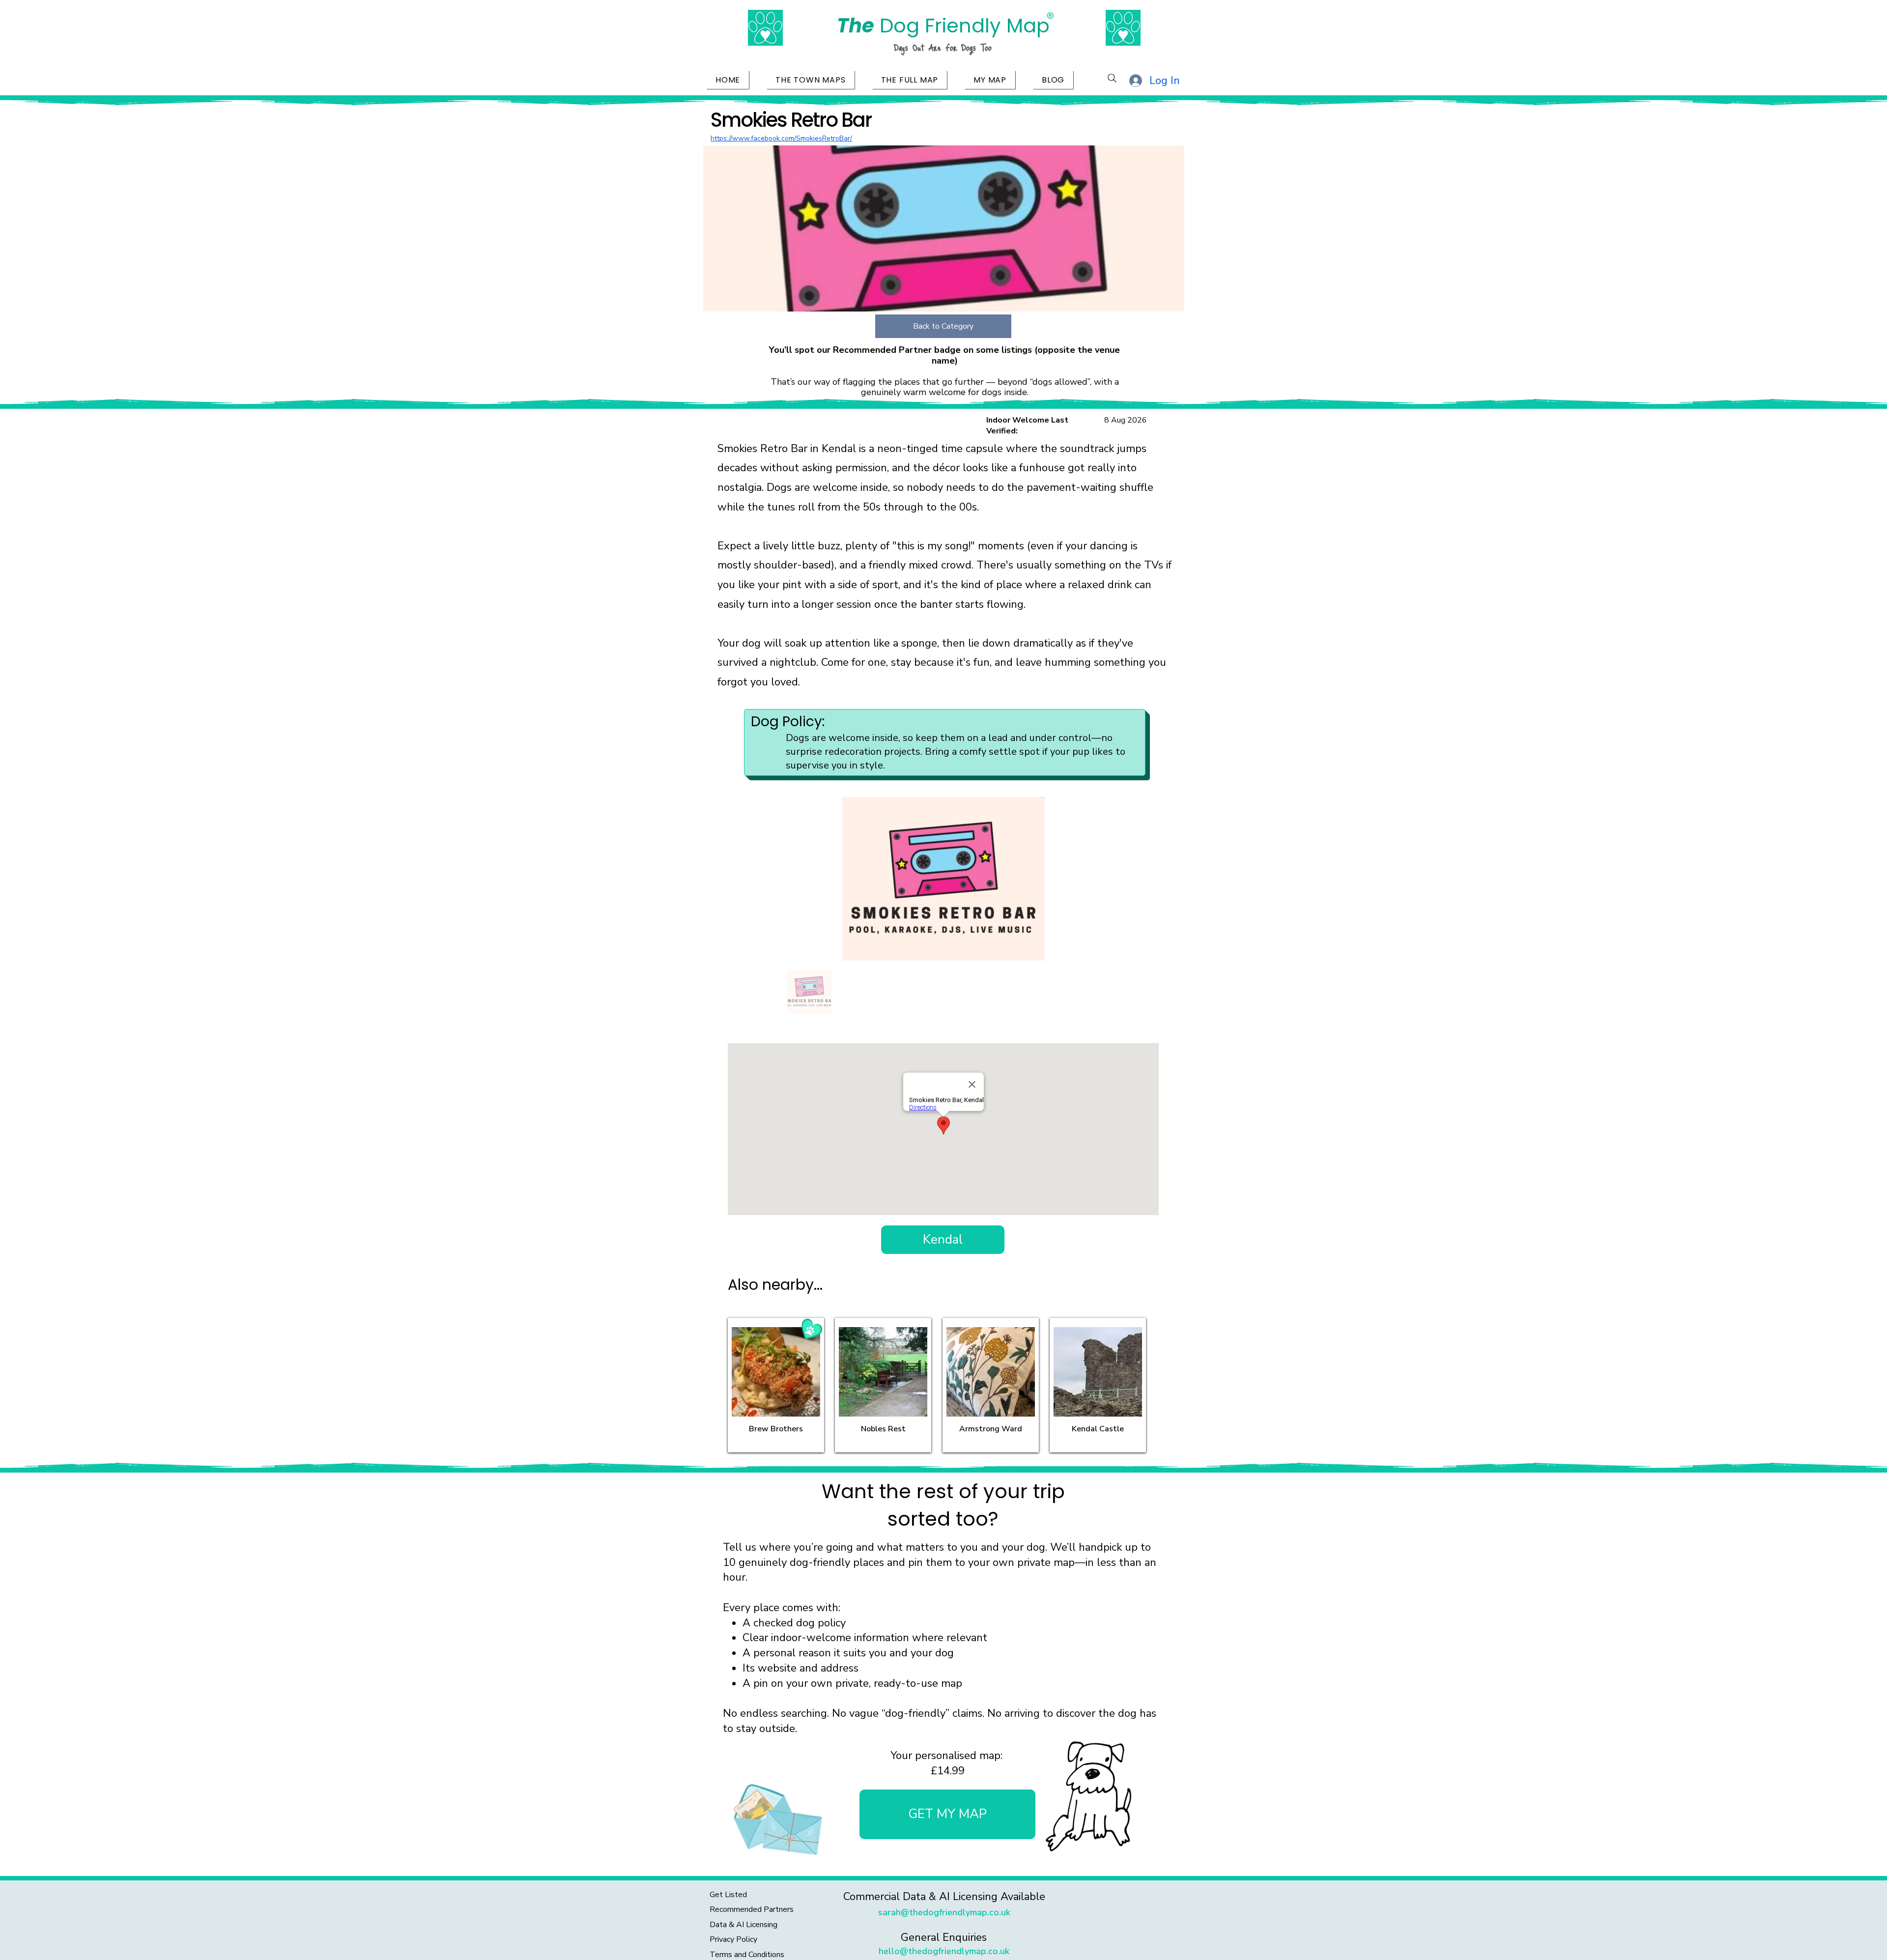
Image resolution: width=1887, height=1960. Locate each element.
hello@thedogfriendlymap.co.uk (944, 1951)
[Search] (1112, 78)
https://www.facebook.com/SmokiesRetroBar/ (781, 138)
